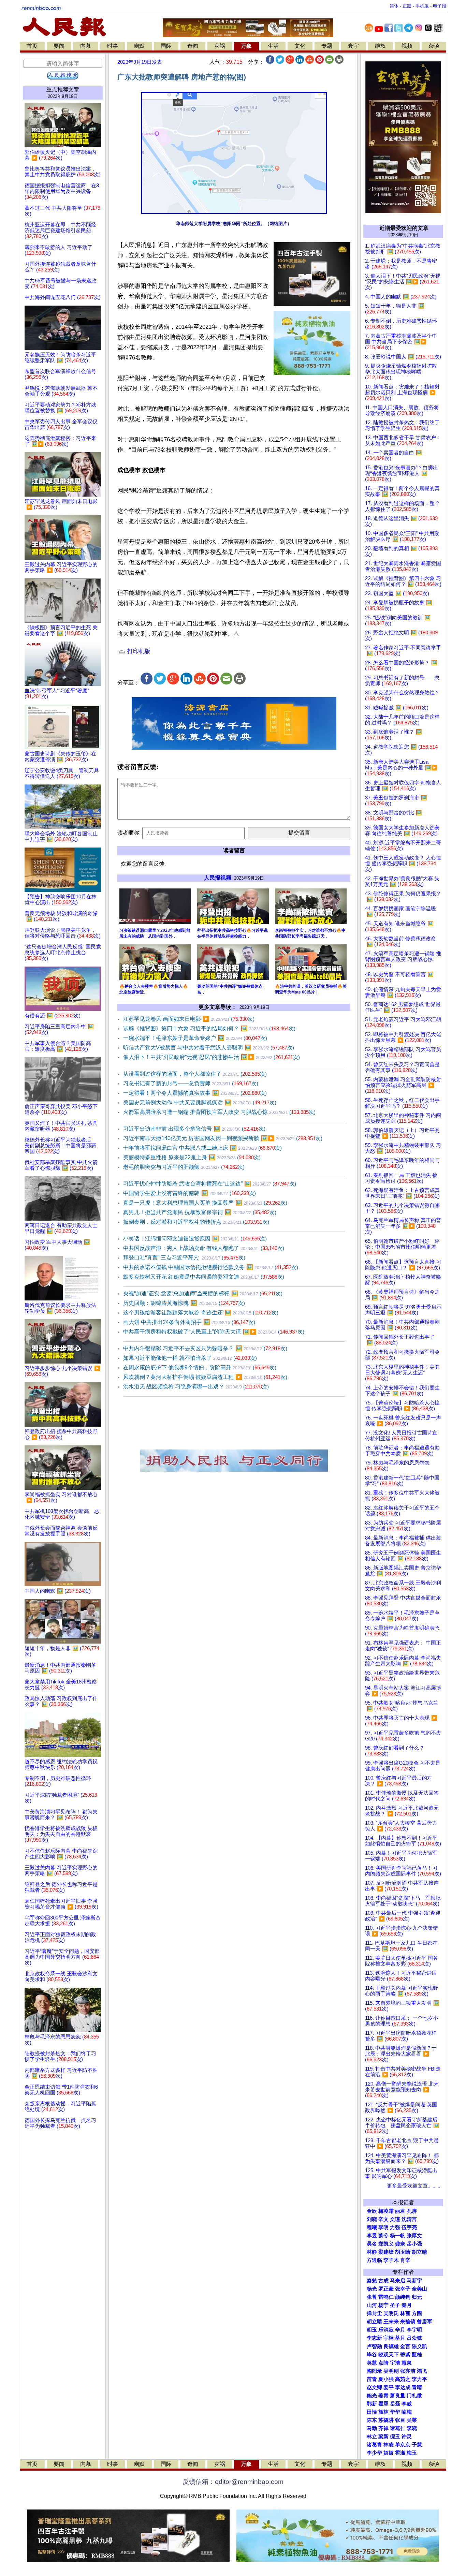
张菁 (372, 2297)
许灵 (407, 2437)
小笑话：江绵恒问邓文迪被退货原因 (195, 1239)
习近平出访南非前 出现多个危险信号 (194, 1129)
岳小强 (414, 2244)
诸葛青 (374, 2445)
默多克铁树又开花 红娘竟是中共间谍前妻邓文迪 (204, 1277)
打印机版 (138, 651)
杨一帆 (398, 2236)
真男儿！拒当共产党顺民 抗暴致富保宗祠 (200, 1212)
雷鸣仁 (386, 2297)
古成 (383, 2281)
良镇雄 (391, 2346)
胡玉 (372, 2330)
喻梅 (407, 2412)
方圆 (417, 2313)
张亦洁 (408, 2371)
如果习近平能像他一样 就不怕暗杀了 (190, 1358)
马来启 (398, 2281)
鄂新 (372, 2404)
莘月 (400, 2338)
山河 (372, 2305)
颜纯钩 (403, 2297)
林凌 (389, 2445)
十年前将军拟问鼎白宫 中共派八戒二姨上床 (202, 1148)
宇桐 (389, 2338)
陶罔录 (374, 2371)
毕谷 (372, 2355)
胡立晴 (419, 2252)
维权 (380, 46)
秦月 (407, 2305)
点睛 (383, 2363)
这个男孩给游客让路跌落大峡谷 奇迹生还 (201, 1313)
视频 (407, 46)
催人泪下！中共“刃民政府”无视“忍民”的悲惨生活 (212, 1057)
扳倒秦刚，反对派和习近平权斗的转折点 (196, 1222)
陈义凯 (419, 2346)
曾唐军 (425, 2322)
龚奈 (400, 2244)
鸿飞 (422, 2371)
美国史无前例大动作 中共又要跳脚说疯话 (200, 1102)
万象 (246, 46)
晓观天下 (389, 2355)
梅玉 (412, 2453)
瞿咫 (383, 2404)
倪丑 (395, 2437)
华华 (395, 2412)
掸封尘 (374, 2313)
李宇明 (414, 2330)
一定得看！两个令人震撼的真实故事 (195, 1093)
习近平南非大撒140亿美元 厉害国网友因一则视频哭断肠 (223, 1138)
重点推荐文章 (63, 90)
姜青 (383, 2396)
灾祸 (220, 46)
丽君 (400, 2211)
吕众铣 (414, 2338)
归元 (417, 2297)
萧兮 (383, 2236)
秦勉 (372, 2281)
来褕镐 (408, 2322)
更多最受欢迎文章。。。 (415, 2186)
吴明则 (391, 2371)
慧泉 (407, 2363)
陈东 (372, 2420)
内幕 (86, 46)
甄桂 (417, 2355)
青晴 (417, 2387)
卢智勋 (374, 2346)
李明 (383, 2227)
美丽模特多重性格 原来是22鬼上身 (192, 1157)
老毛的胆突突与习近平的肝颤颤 (184, 1167)
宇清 (395, 2363)
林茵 (405, 2313)
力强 (395, 2227)
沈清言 (409, 2219)
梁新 (383, 2437)
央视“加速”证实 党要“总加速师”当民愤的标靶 (203, 1293)
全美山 (419, 2289)
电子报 (440, 6)
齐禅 (383, 2428)
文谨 (395, 2219)
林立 (372, 2437)
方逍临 (374, 2260)
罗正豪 (386, 2289)
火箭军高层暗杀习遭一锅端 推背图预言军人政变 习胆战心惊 (219, 1112)
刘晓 (372, 2219)
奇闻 (193, 46)
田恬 (372, 2412)
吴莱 (412, 2420)
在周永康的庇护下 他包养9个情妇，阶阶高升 (200, 1367)
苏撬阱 (386, 2420)
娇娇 (389, 2453)
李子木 (391, 2260)
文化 (300, 46)
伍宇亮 (409, 2227)
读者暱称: (129, 833)
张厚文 (414, 2236)
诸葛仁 (398, 2428)
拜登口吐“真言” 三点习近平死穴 (184, 1258)
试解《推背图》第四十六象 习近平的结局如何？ (209, 1028)
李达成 (403, 2387)
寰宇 (353, 46)
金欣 (372, 2211)
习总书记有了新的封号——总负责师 (191, 1083)
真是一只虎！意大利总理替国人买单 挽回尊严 (205, 1203)
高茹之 (403, 2379)
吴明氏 (391, 2313)
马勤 (372, 2428)
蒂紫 (405, 2355)
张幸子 (403, 2289)
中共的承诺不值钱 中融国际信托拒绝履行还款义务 (211, 1267)
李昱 (372, 2236)
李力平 (419, 2379)
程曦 (372, 2227)
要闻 (59, 46)
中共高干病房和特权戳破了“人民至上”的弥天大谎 (214, 1332)
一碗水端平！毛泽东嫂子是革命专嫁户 (195, 1038)
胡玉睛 (403, 2252)
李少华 (374, 2453)
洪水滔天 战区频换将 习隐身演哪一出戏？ (196, 1387)
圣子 (395, 2305)
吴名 (372, 2244)
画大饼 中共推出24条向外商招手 (189, 1322)
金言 (405, 2346)
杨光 (372, 2289)
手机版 (422, 6)
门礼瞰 (414, 2396)
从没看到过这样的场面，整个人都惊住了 (195, 1074)
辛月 (400, 2330)
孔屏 (412, 2211)
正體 (407, 6)
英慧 (372, 2363)
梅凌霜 (386, 2211)
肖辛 (405, 2260)
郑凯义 (386, 2244)
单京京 (403, 2445)
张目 (400, 2420)
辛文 (383, 2219)
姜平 (389, 2387)
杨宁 (383, 2305)
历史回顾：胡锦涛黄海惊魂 (184, 1303)
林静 (372, 2252)
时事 (113, 46)
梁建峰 (386, 2252)
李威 (407, 2404)
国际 (166, 46)
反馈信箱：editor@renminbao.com (233, 2482)
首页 (32, 46)
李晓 (412, 2428)
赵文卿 (374, 2387)
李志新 (374, 2338)
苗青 (372, 2379)
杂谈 (434, 46)
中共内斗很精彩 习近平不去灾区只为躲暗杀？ (205, 1348)
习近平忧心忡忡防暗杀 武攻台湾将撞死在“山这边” (210, 1184)
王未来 (391, 2322)
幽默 (139, 46)
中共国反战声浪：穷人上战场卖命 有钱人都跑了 (204, 1248)
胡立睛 (374, 2322)
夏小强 (386, 2379)
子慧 (417, 2445)
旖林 (383, 2412)
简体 (394, 6)
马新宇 (414, 2281)
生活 (273, 46)
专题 (327, 46)
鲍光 (372, 2396)
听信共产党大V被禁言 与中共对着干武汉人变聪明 (209, 1048)
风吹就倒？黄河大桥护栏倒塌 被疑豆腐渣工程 (205, 1377)
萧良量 (398, 2396)
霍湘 (400, 2453)
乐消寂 (386, 2330)
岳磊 (395, 2404)
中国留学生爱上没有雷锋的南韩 (190, 1193)
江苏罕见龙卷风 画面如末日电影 (189, 1019)
